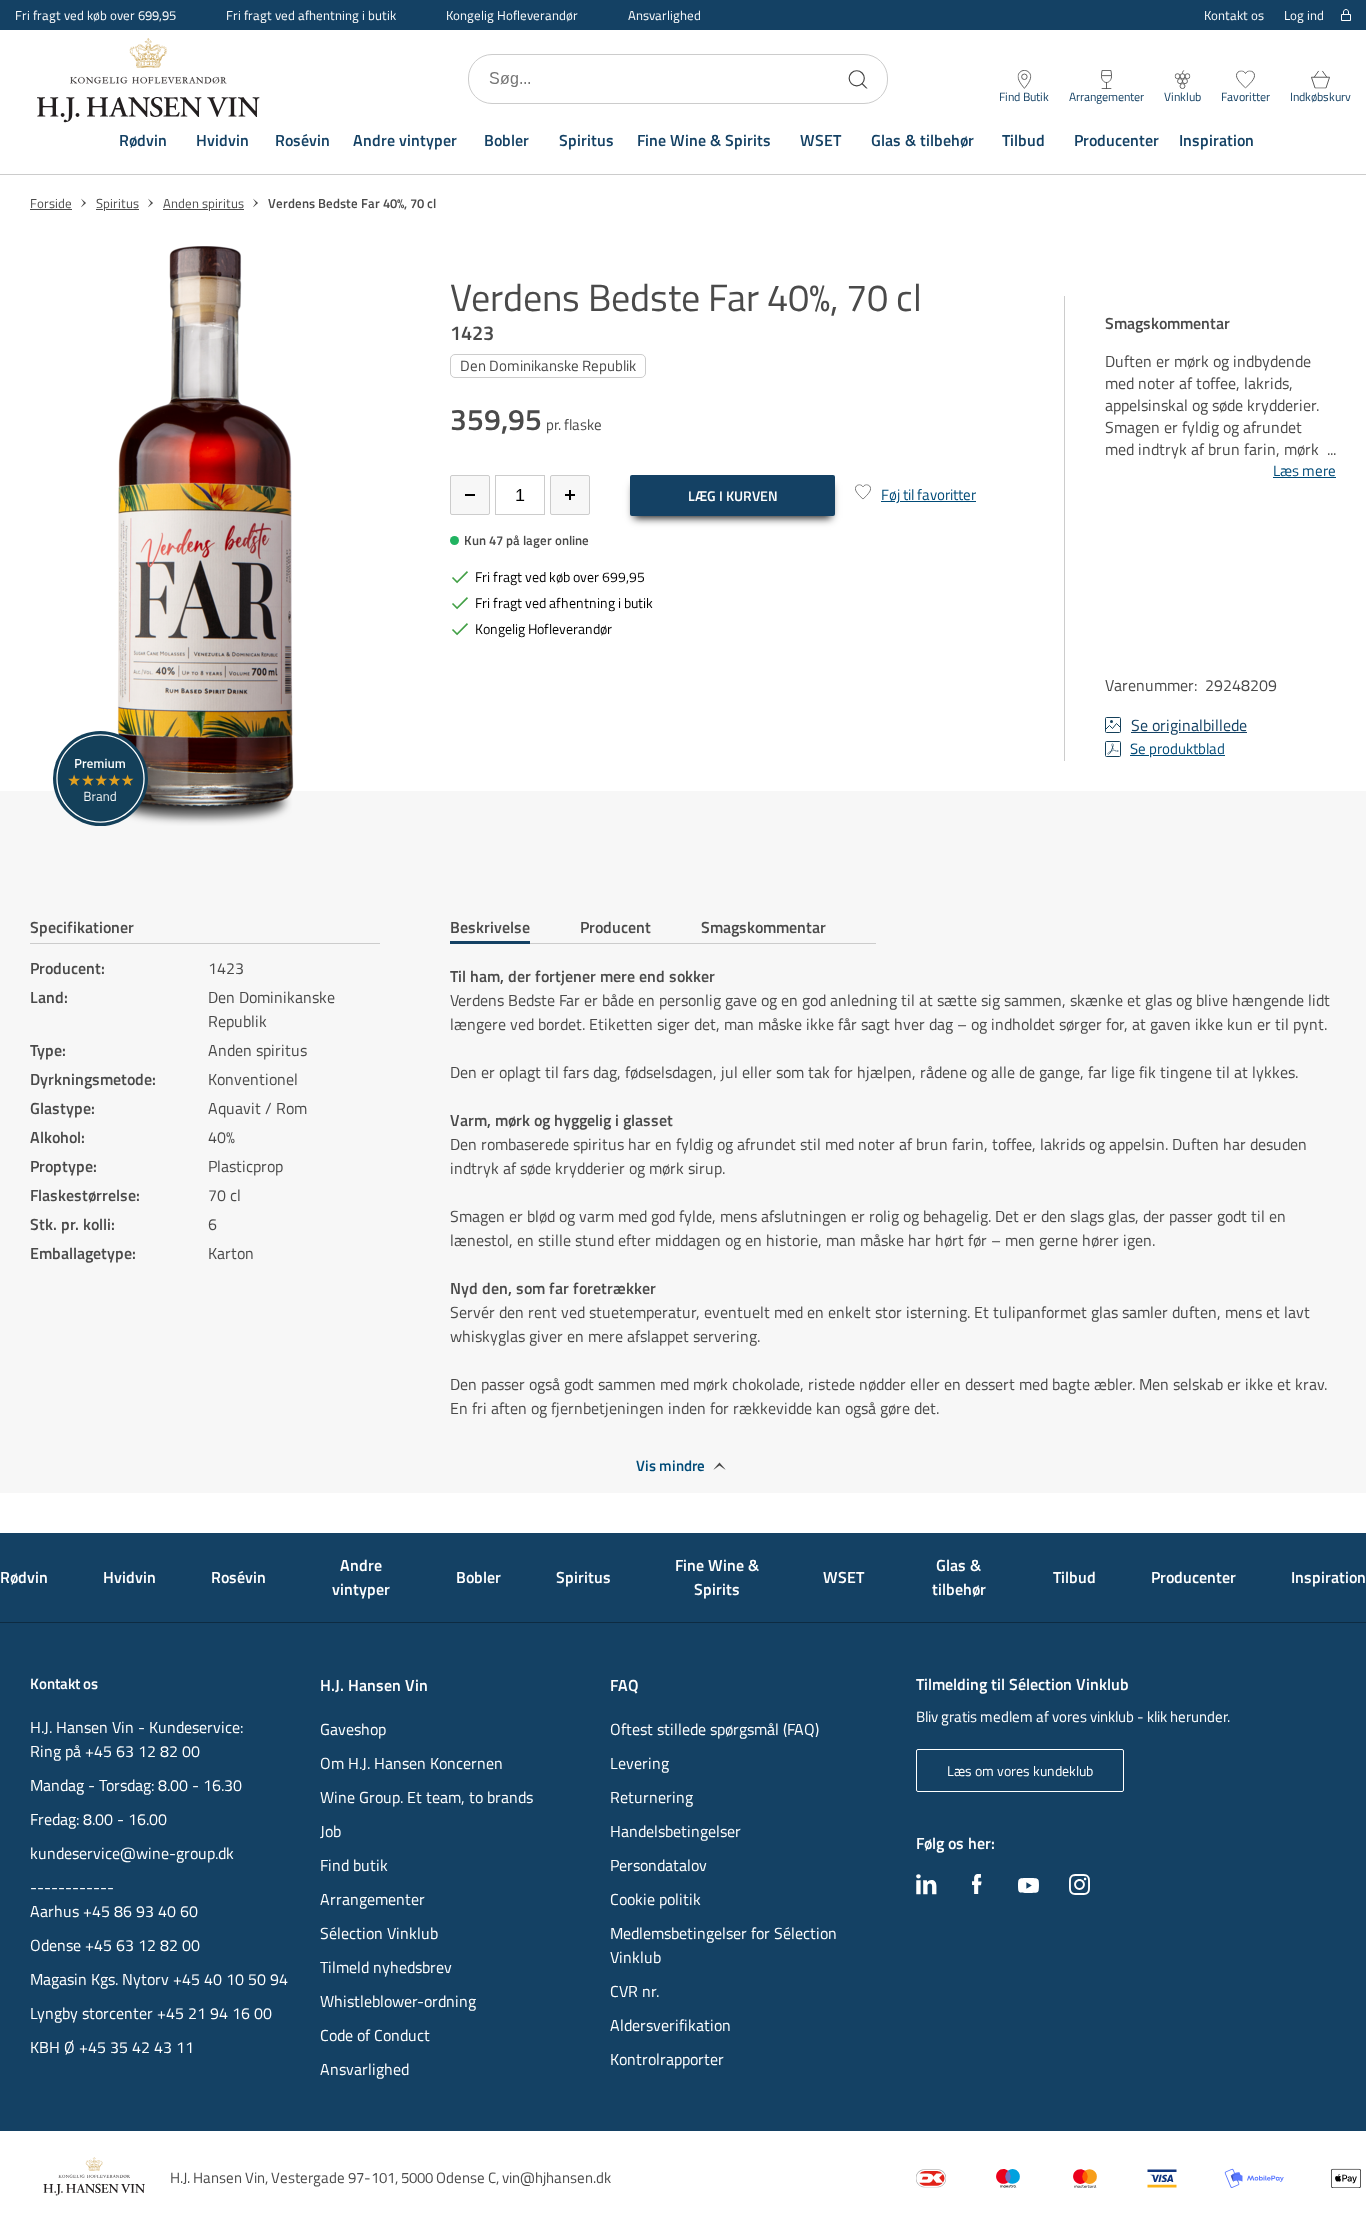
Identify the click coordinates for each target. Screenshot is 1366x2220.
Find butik (354, 1865)
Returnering (651, 1797)
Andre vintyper (405, 140)
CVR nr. (634, 1991)
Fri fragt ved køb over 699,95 (560, 576)
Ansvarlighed (664, 15)
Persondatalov (658, 1865)
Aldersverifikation (670, 2025)
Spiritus (586, 140)
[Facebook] (977, 1889)
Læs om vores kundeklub (1020, 1770)
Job (330, 1831)
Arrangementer (372, 1899)
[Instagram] (1079, 1889)
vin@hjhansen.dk (556, 2177)
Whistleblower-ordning (398, 2001)
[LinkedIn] (926, 1889)
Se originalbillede (1189, 725)
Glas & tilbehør (922, 140)
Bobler (506, 140)
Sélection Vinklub (379, 1933)
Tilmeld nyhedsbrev (386, 1967)
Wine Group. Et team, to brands (426, 1797)
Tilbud (1023, 140)
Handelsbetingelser (675, 1831)
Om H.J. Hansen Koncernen (411, 1763)
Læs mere (1304, 471)
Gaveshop (353, 1729)
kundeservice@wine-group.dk (132, 1853)
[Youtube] (1028, 1887)
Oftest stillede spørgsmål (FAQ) (714, 1729)
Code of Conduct (375, 2035)
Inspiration (1216, 140)
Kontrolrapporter (667, 2059)
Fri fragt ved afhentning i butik (311, 15)
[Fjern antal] (470, 495)
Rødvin (143, 140)
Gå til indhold (56, 22)
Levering (639, 1763)
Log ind (1304, 15)
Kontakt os (1234, 15)
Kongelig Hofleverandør (512, 15)
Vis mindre (670, 1466)
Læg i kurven (733, 495)
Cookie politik (657, 1899)
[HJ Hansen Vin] (150, 79)
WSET (820, 140)
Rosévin (302, 140)
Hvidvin (222, 140)
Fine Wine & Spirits (704, 140)
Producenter (1116, 140)
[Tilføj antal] (570, 495)
